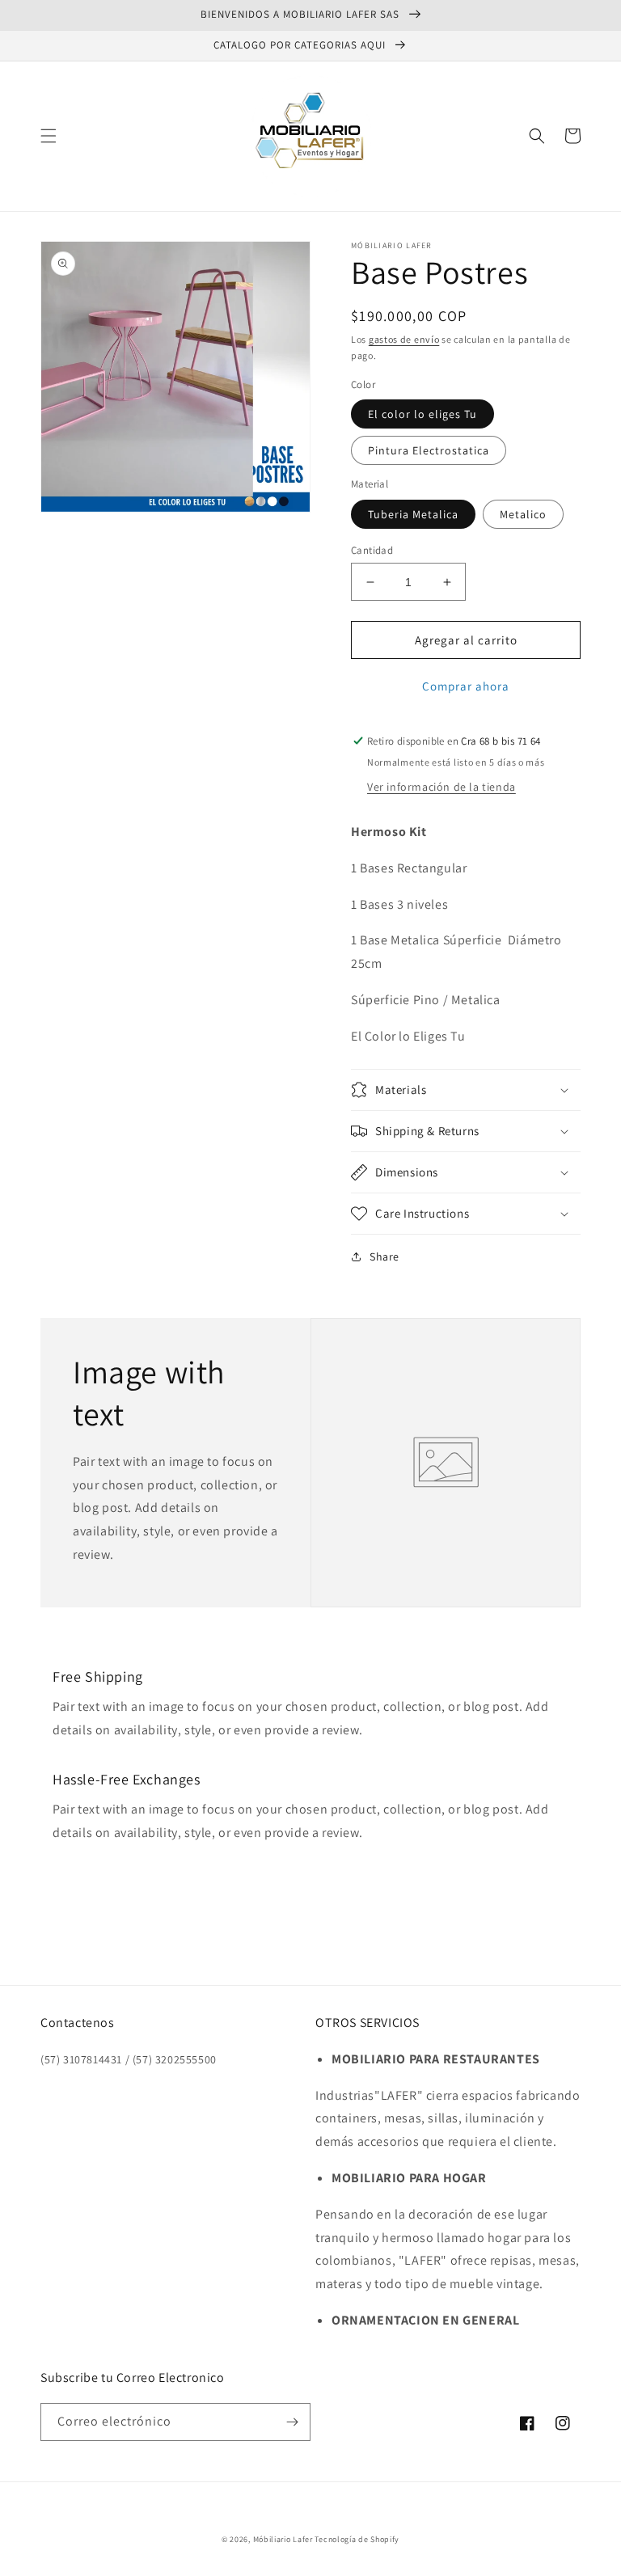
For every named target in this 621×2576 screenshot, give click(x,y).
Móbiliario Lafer (283, 2539)
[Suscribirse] (292, 2422)
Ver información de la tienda (441, 787)
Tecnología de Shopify (357, 2539)
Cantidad (372, 550)
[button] (49, 136)
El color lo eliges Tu (422, 414)
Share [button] (384, 1256)
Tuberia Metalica (413, 514)
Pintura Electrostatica (429, 450)
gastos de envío (404, 339)
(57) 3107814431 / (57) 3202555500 (129, 2059)
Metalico (523, 514)
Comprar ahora (466, 686)
